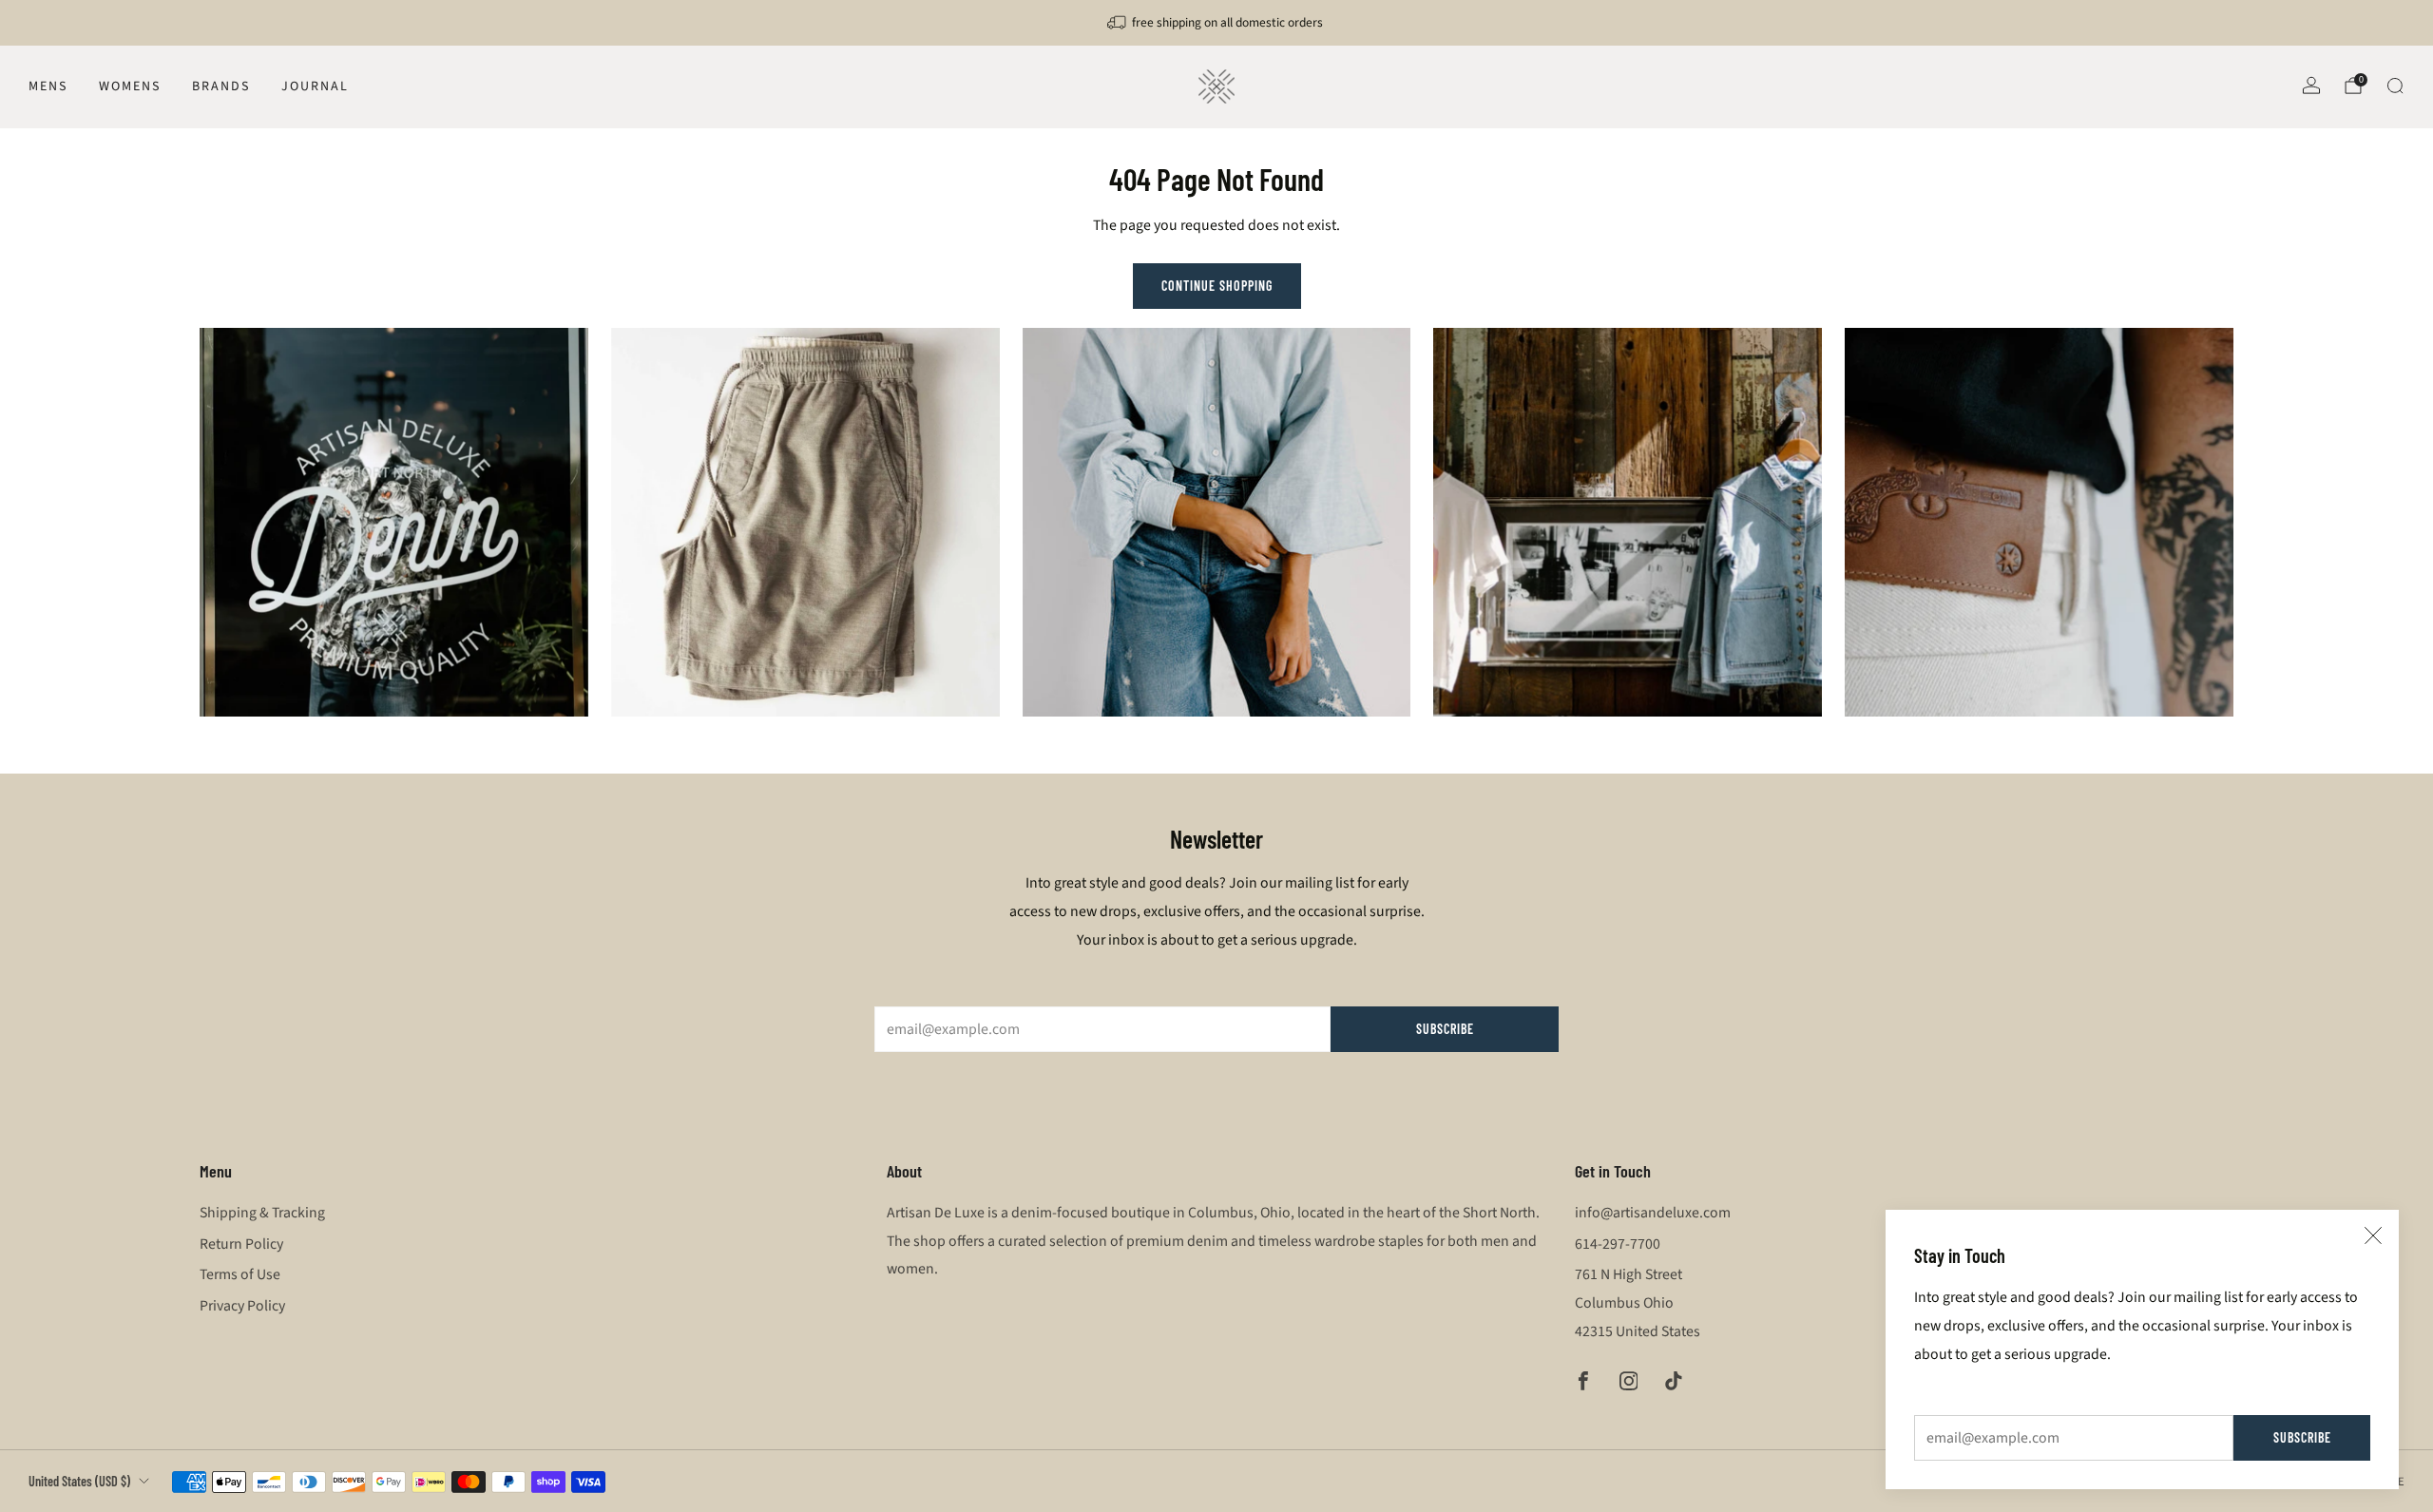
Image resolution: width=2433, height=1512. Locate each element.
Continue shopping (1217, 286)
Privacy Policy (242, 1306)
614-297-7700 (1618, 1244)
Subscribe (2302, 1437)
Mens (48, 86)
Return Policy (241, 1244)
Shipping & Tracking (262, 1213)
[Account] (2311, 86)
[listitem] (1216, 23)
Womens (130, 86)
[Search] (2395, 86)
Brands (221, 86)
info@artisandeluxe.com (1653, 1213)
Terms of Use (240, 1274)
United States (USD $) (79, 1481)
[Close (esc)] (2373, 1235)
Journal (315, 86)
